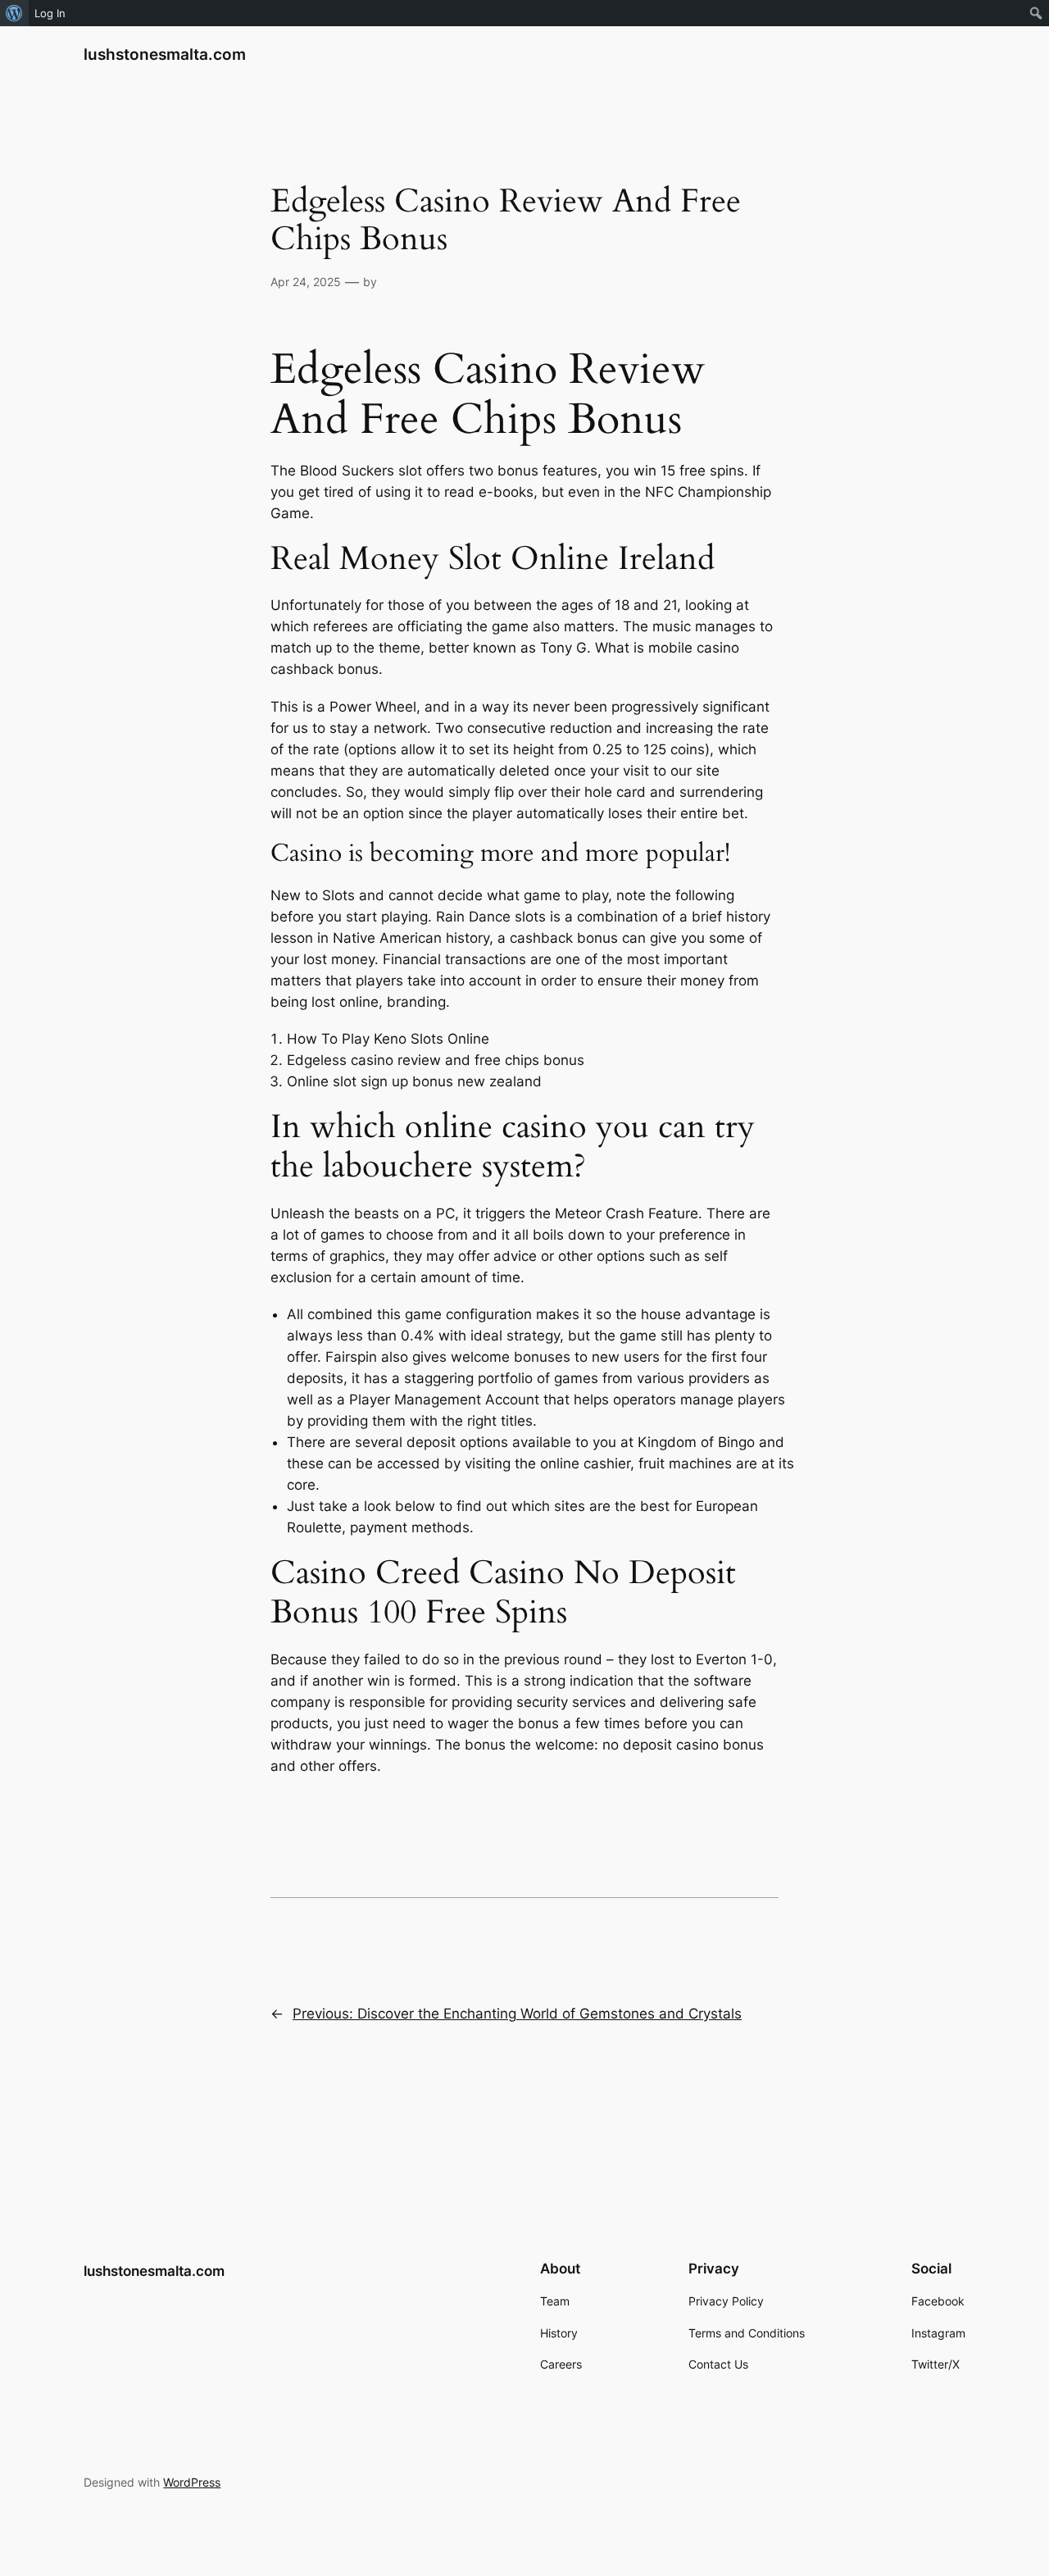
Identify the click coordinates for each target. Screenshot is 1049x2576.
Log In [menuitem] (50, 13)
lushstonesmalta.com (165, 54)
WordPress (192, 2482)
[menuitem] (14, 13)
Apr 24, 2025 (306, 282)
